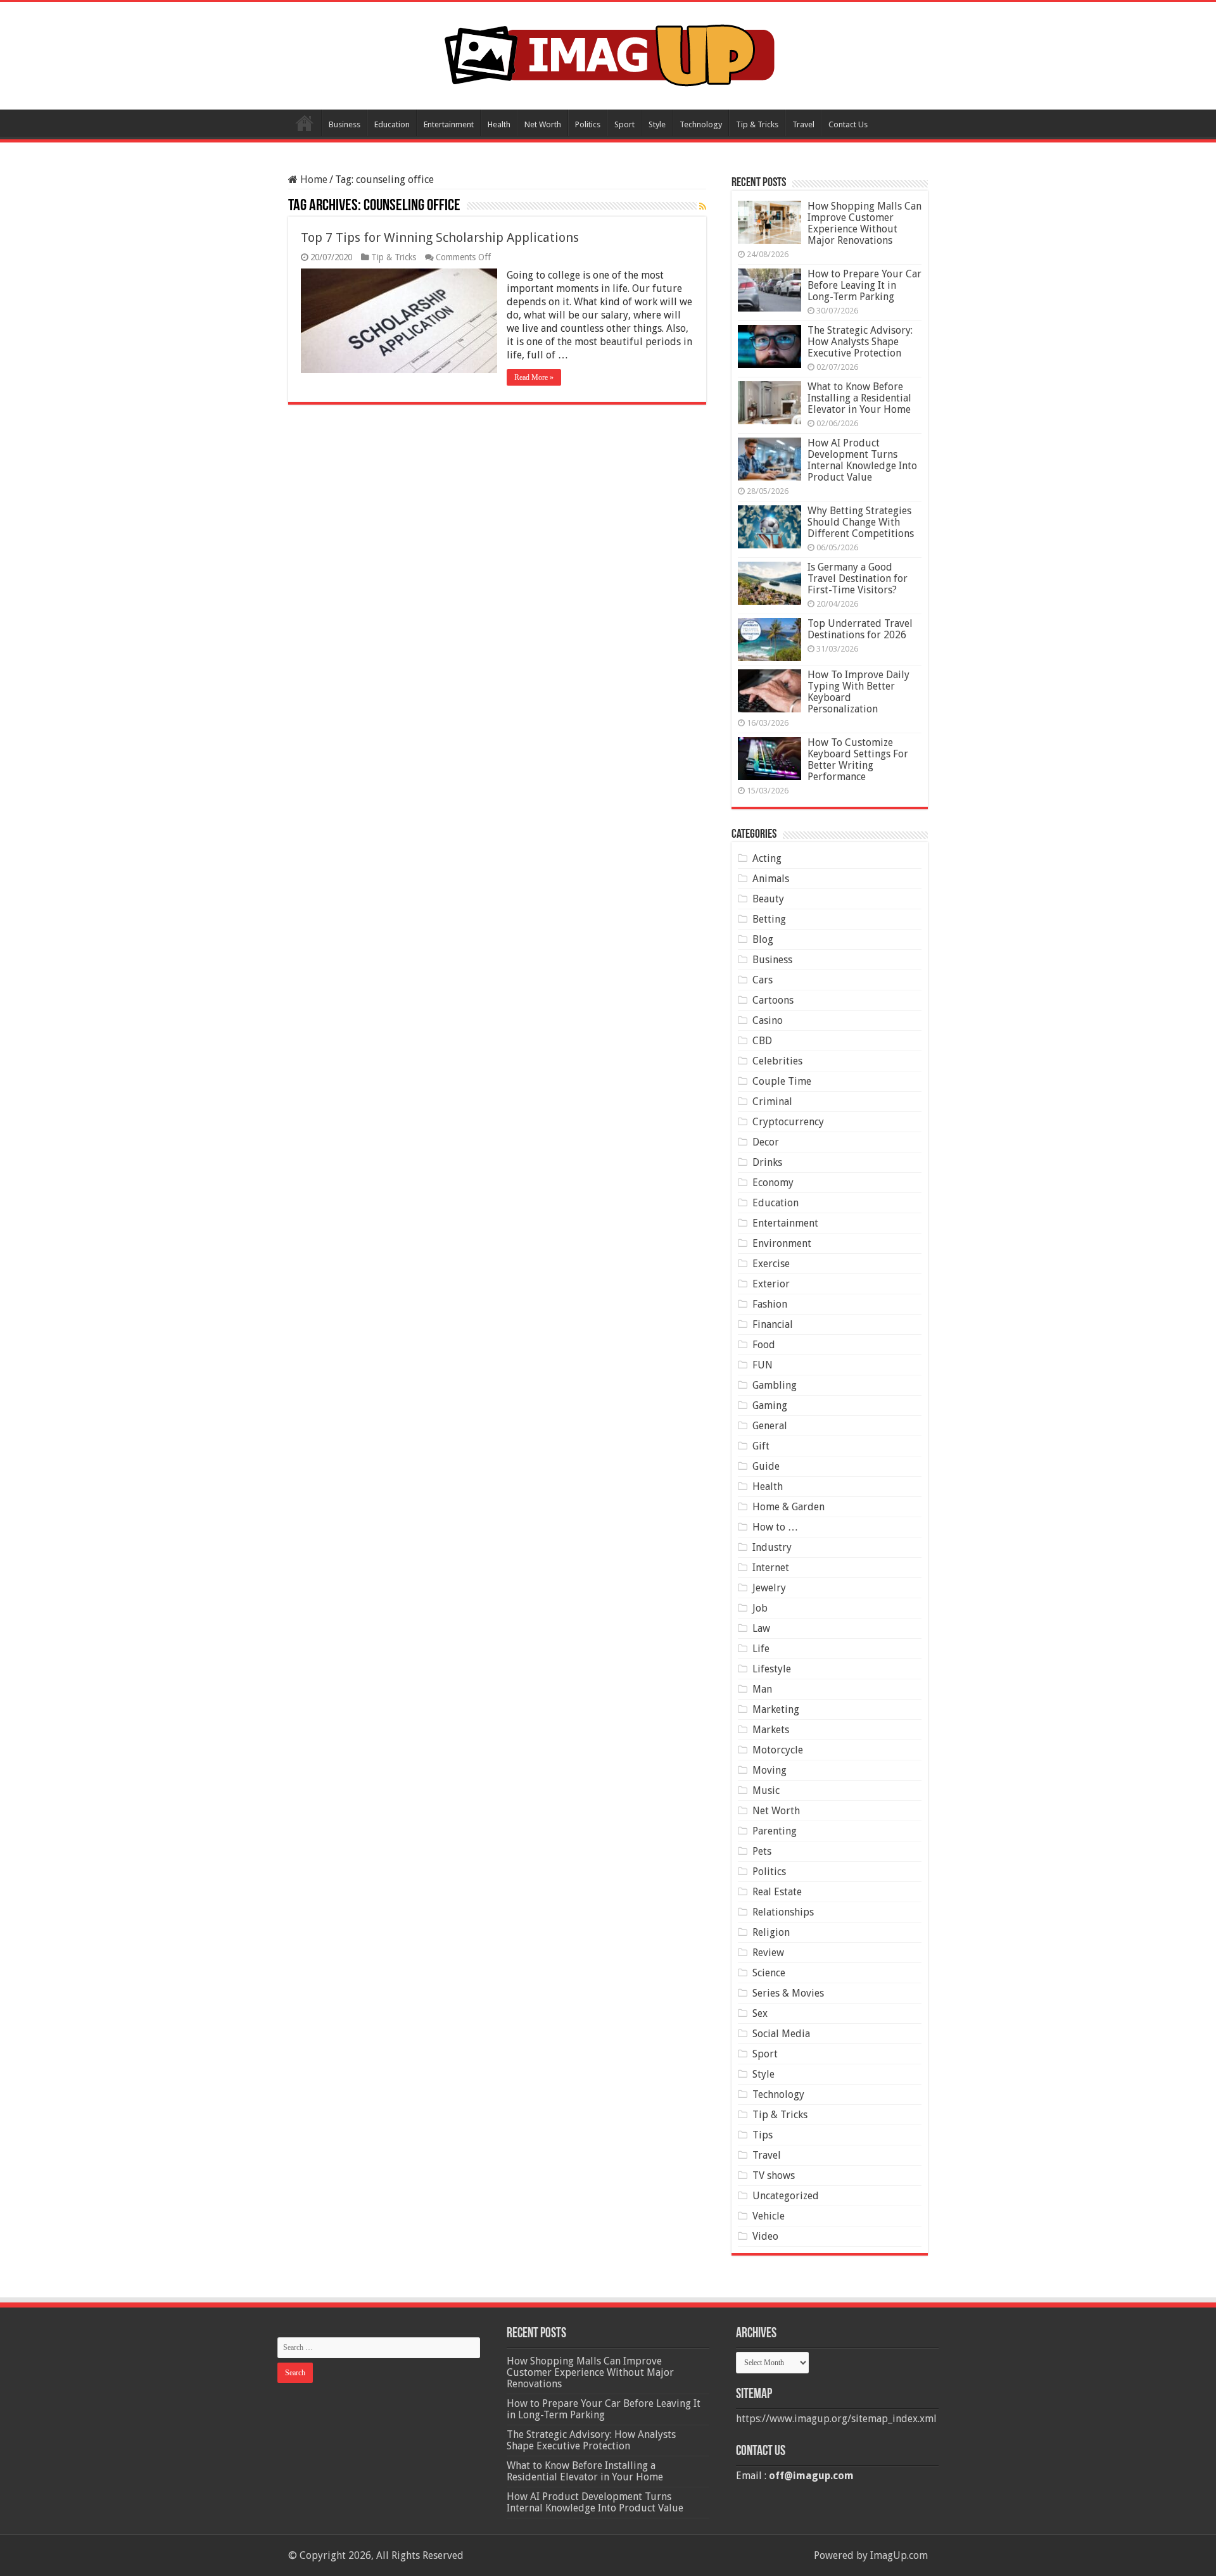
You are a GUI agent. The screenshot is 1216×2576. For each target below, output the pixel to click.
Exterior (771, 1284)
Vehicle (769, 2216)
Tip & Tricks (757, 124)
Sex (760, 2013)
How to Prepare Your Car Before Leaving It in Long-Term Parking (864, 285)
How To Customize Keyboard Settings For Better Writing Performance (858, 760)
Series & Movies (788, 1993)
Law (761, 1628)
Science (769, 1973)
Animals (771, 879)
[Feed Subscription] (703, 206)
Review (768, 1953)
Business (345, 124)
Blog (763, 939)
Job (760, 1608)
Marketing (776, 1709)
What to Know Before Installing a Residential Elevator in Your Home (859, 398)
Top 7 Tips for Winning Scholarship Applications (440, 237)
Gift (761, 1446)
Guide (766, 1466)
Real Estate (777, 1892)
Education (392, 124)
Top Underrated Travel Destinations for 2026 (860, 629)
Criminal (772, 1102)
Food (764, 1345)
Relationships (783, 1912)
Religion (771, 1932)
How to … (775, 1527)
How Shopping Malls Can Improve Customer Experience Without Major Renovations (864, 223)
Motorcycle (778, 1750)
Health (499, 124)
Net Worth (543, 124)
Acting (767, 858)
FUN (763, 1365)
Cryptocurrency (788, 1122)
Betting (769, 919)
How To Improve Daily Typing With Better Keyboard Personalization (858, 692)
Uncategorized (786, 2196)
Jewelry (769, 1588)
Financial (773, 1324)
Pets (762, 1851)
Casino (768, 1020)
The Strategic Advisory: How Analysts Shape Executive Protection (860, 342)
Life (761, 1649)
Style (657, 124)
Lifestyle (772, 1669)
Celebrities (777, 1061)
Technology (701, 124)
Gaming (770, 1405)
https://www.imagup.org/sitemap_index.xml (836, 2419)
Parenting (775, 1831)
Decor (766, 1142)
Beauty (768, 899)
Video (765, 2236)
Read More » (534, 377)
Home (305, 123)
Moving (769, 1770)
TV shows (774, 2175)
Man (762, 1689)
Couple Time (782, 1081)
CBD (762, 1041)
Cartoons (773, 1000)
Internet (771, 1568)
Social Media (781, 2034)
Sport (624, 124)
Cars (763, 980)
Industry (772, 1547)
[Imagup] (608, 53)
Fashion (770, 1304)
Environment (782, 1243)
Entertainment (449, 124)
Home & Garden (788, 1507)
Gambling (775, 1385)
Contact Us (848, 124)
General (770, 1426)
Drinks (767, 1162)
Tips (763, 2135)
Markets (771, 1730)
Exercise (771, 1264)
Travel (803, 124)
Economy (773, 1183)
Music (766, 1790)
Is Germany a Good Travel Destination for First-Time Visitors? (858, 578)
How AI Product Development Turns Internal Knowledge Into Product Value (862, 460)
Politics (588, 124)
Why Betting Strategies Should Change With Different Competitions (861, 522)
